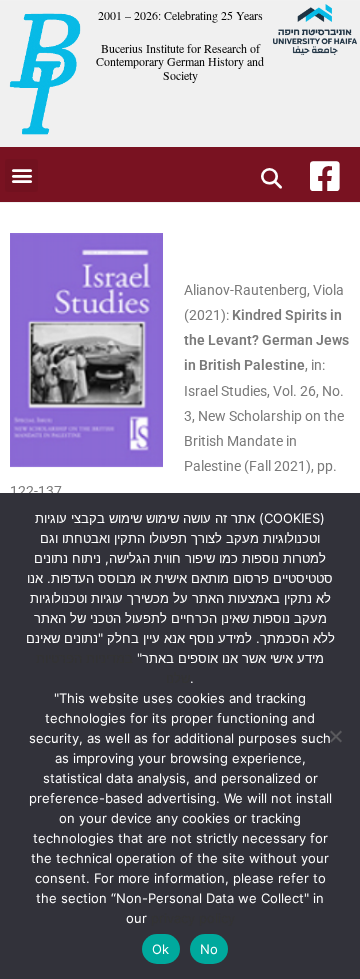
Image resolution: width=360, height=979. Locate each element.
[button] (21, 175)
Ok (161, 949)
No (209, 949)
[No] (335, 736)
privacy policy (193, 918)
